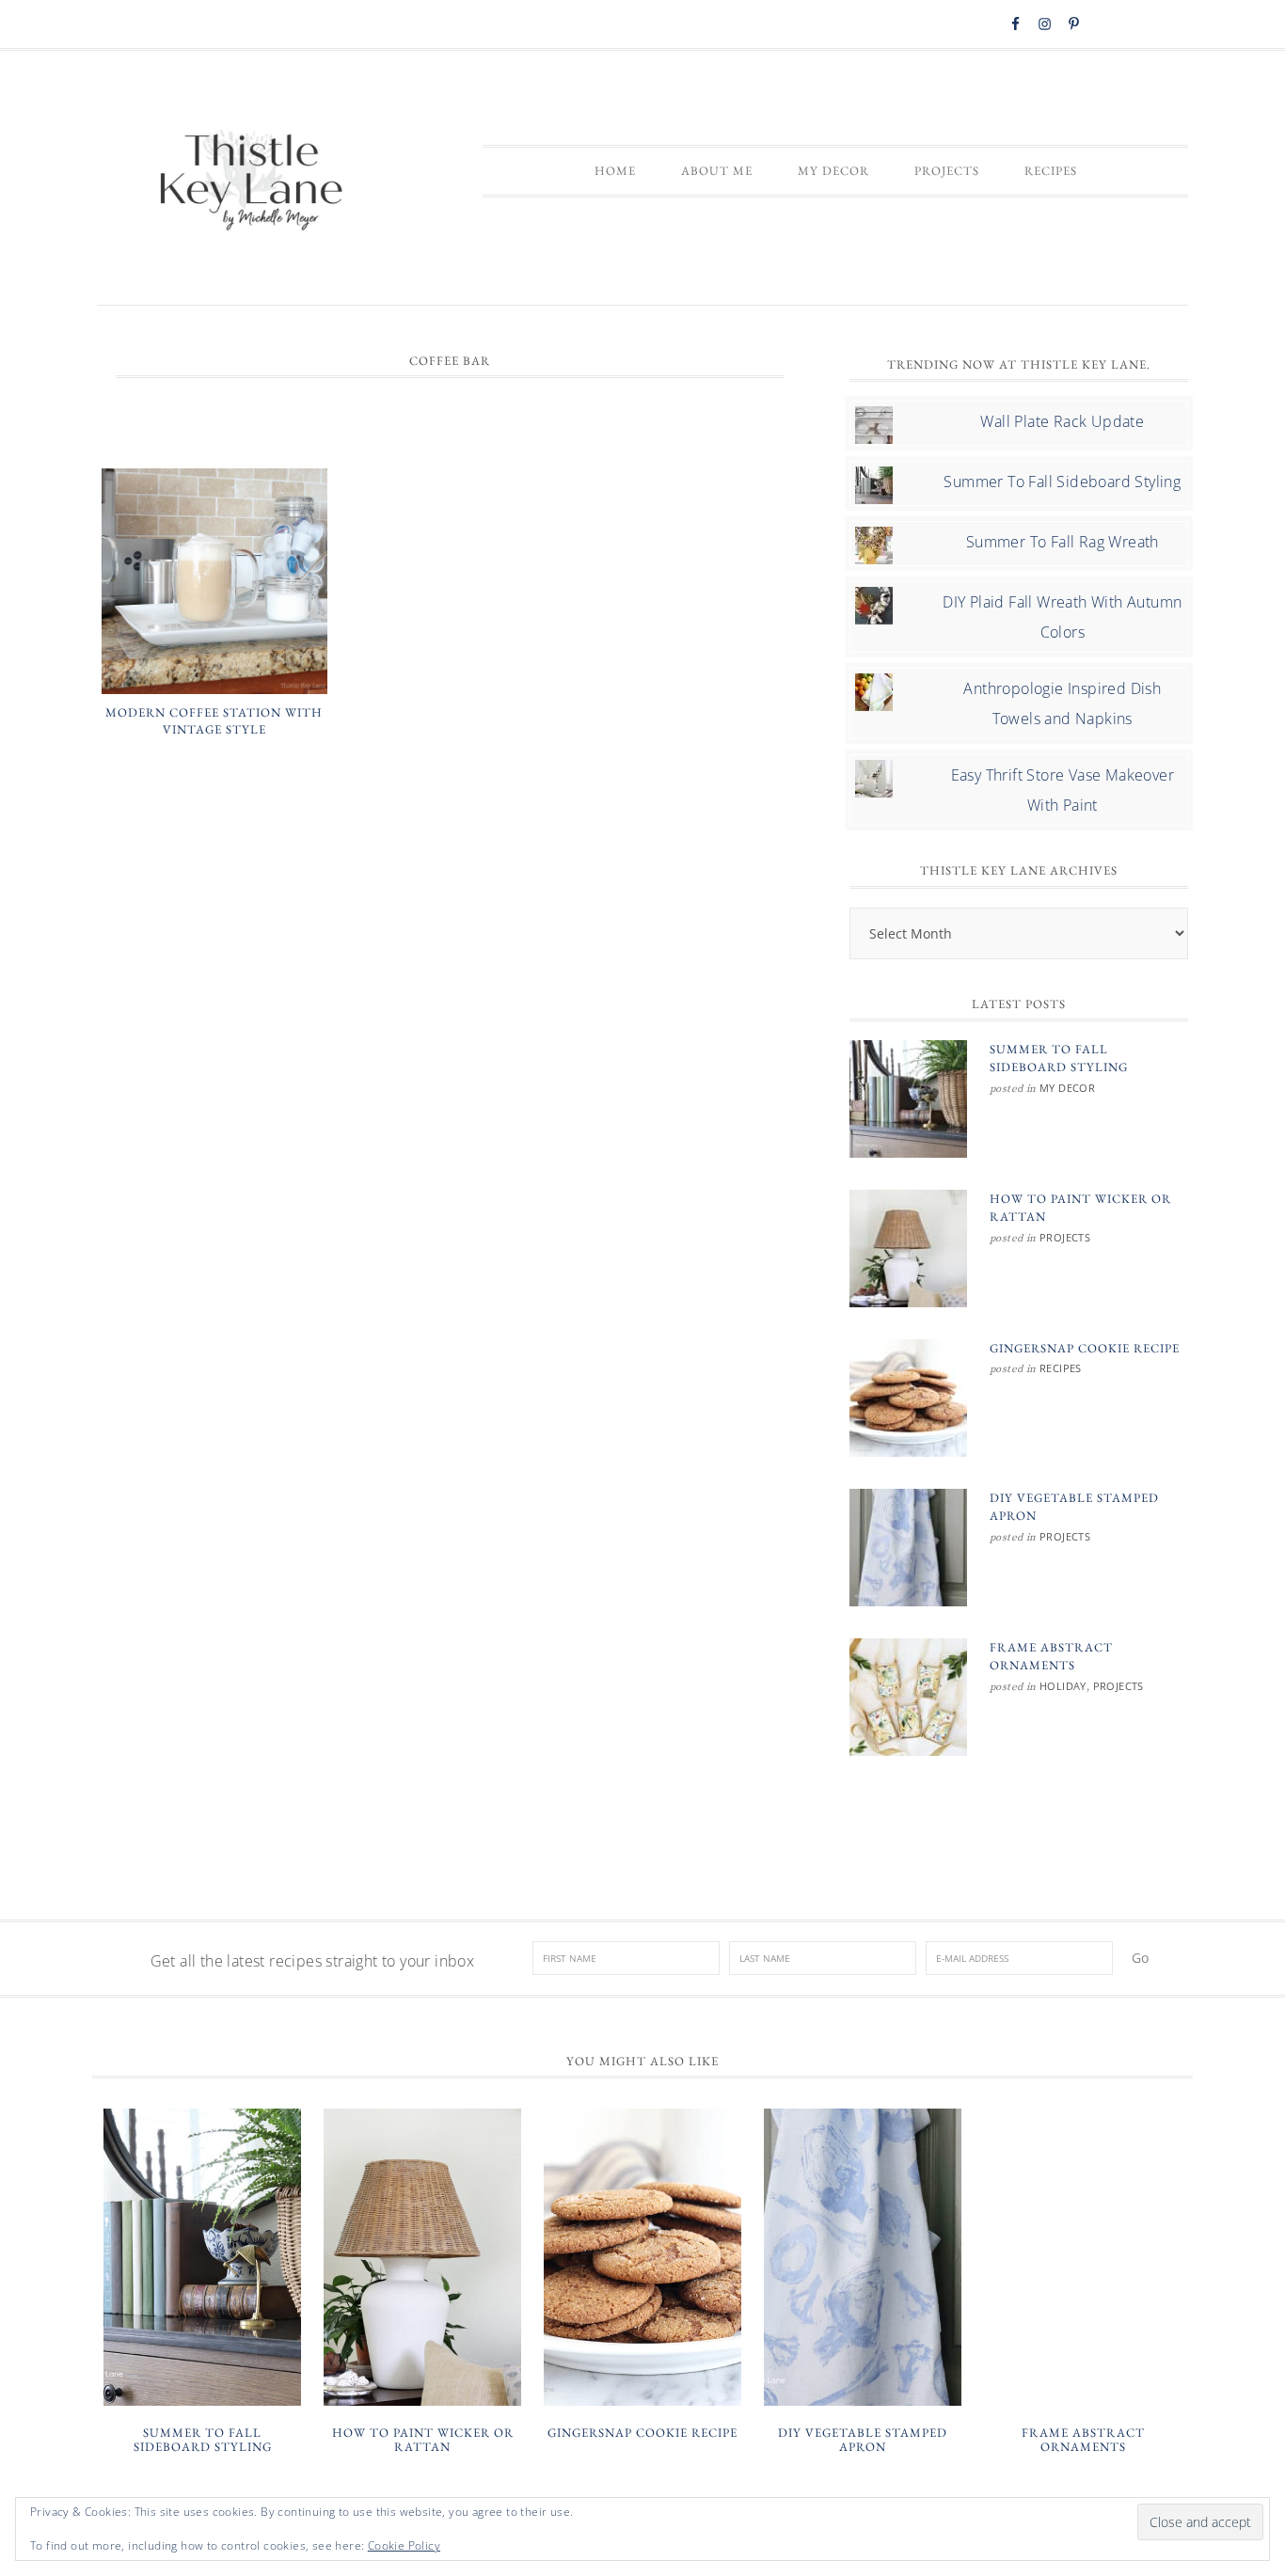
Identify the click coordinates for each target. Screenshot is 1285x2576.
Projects (1065, 1237)
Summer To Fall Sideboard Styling (1062, 482)
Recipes (1061, 1368)
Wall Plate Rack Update (1062, 421)
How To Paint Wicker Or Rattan (423, 2440)
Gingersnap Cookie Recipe (1085, 1348)
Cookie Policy (404, 2545)
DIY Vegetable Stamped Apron (863, 2440)
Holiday (1063, 1686)
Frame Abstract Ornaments (1083, 2440)
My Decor (1067, 1088)
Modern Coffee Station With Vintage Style (214, 721)
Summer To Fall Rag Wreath (1063, 542)
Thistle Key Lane (252, 182)
